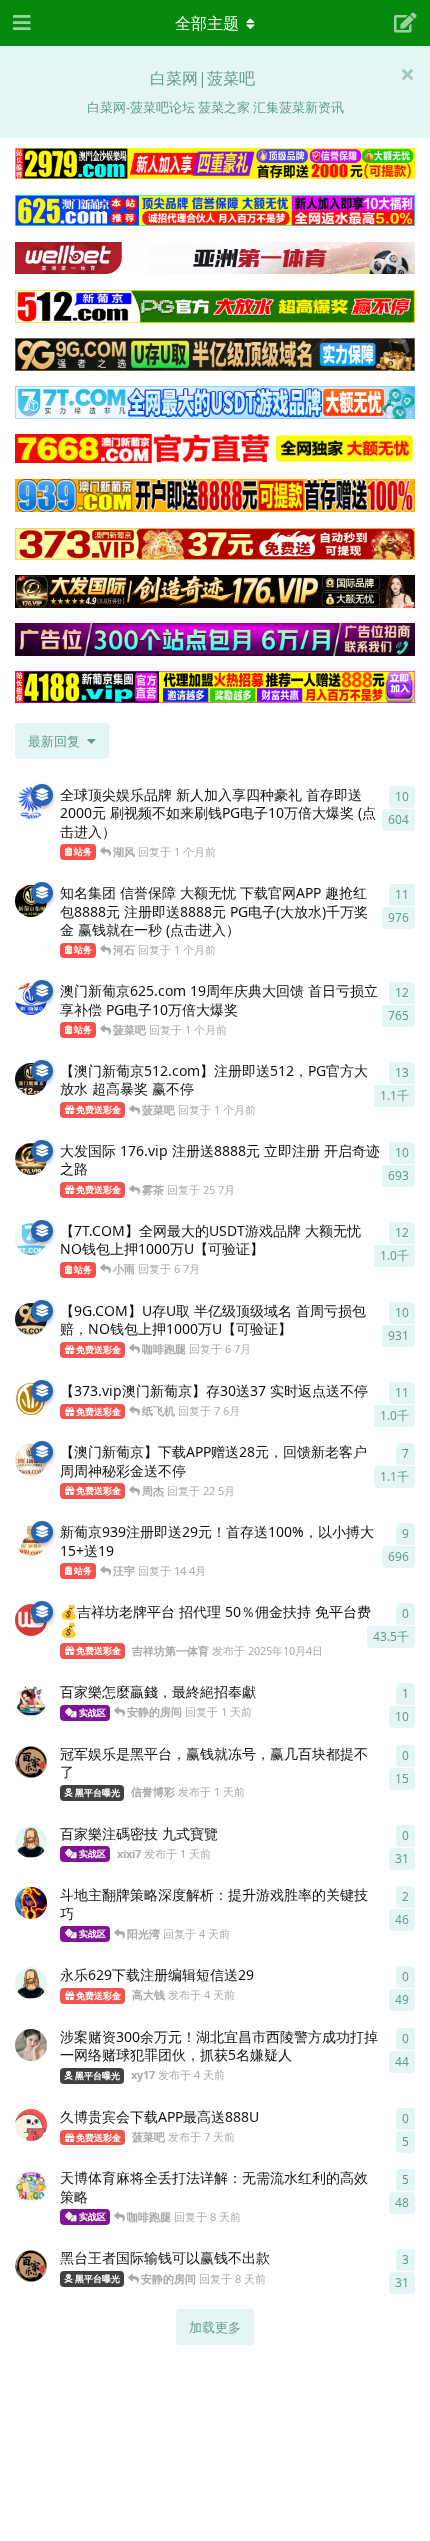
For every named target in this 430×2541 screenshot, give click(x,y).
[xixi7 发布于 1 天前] (31, 1842)
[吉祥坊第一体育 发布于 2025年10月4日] (31, 1620)
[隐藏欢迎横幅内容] (407, 74)
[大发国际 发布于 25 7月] (31, 1159)
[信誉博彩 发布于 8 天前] (31, 2266)
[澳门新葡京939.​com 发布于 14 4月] (31, 1540)
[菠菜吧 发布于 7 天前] (31, 2125)
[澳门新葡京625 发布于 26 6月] (31, 999)
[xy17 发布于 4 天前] (31, 2045)
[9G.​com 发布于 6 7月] (31, 1319)
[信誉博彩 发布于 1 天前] (31, 1762)
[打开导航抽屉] (20, 23)
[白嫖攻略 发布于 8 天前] (31, 2186)
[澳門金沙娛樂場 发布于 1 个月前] (31, 803)
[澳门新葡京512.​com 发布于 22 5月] (31, 1079)
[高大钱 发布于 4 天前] (31, 1983)
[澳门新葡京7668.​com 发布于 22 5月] (31, 1460)
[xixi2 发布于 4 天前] (31, 1903)
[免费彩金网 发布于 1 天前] (31, 1700)
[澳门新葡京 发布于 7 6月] (31, 1399)
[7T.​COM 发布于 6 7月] (31, 1239)
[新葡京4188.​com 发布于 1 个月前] (31, 901)
